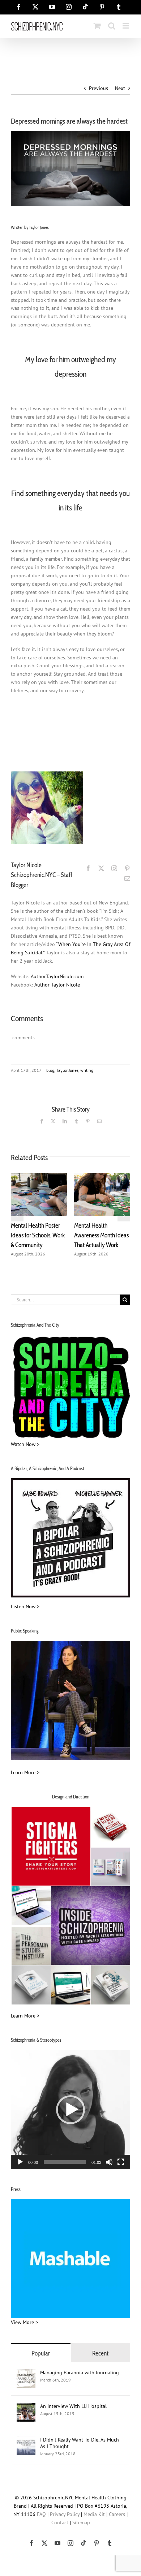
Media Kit (94, 2514)
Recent (100, 2353)
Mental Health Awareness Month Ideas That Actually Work (101, 1235)
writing (87, 1070)
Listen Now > (25, 1606)
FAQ (41, 2514)
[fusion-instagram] (114, 868)
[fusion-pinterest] (127, 868)
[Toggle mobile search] (112, 26)
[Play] (20, 2162)
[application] (70, 2110)
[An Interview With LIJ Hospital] (26, 2407)
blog (50, 1070)
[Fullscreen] (121, 2162)
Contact (60, 2522)
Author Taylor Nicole (57, 985)
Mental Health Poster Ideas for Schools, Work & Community (38, 1235)
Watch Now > (25, 1444)
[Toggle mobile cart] (97, 26)
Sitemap (81, 2522)
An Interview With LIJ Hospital (73, 2406)
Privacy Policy (65, 2514)
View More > (24, 2322)
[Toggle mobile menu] (126, 26)
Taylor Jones (67, 1070)
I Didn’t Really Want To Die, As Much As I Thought (80, 2443)
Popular (41, 2353)
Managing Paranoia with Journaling (80, 2372)
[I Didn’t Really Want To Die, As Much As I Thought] (26, 2440)
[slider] (65, 2162)
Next (120, 88)
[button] (17, 1215)
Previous (99, 88)
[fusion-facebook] (88, 868)
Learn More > (25, 1772)
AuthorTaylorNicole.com (57, 976)
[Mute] (109, 2162)
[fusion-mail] (127, 878)
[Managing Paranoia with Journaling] (26, 2373)
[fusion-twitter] (101, 868)
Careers (117, 2514)
